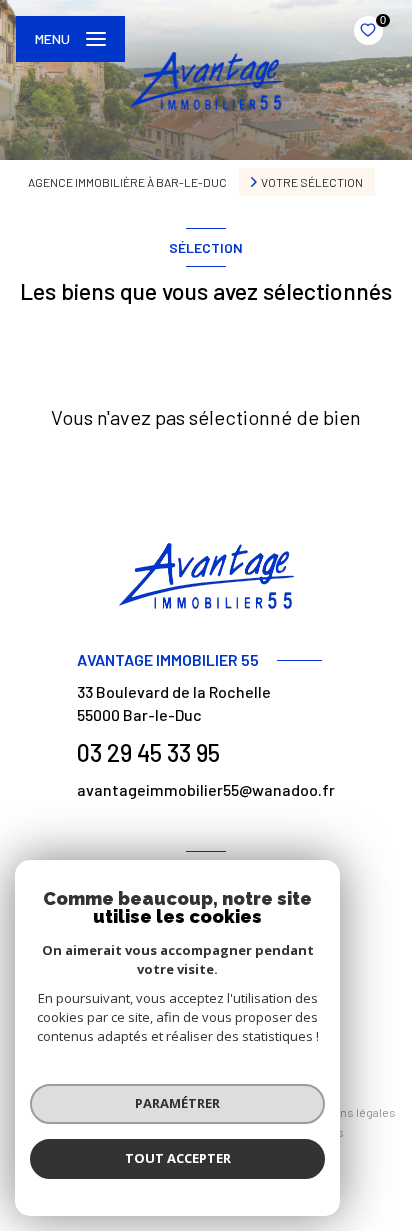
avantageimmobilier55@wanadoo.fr (206, 789)
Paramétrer (177, 1103)
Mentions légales (350, 1112)
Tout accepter (178, 1158)
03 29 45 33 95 (148, 752)
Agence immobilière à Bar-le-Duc (127, 182)
